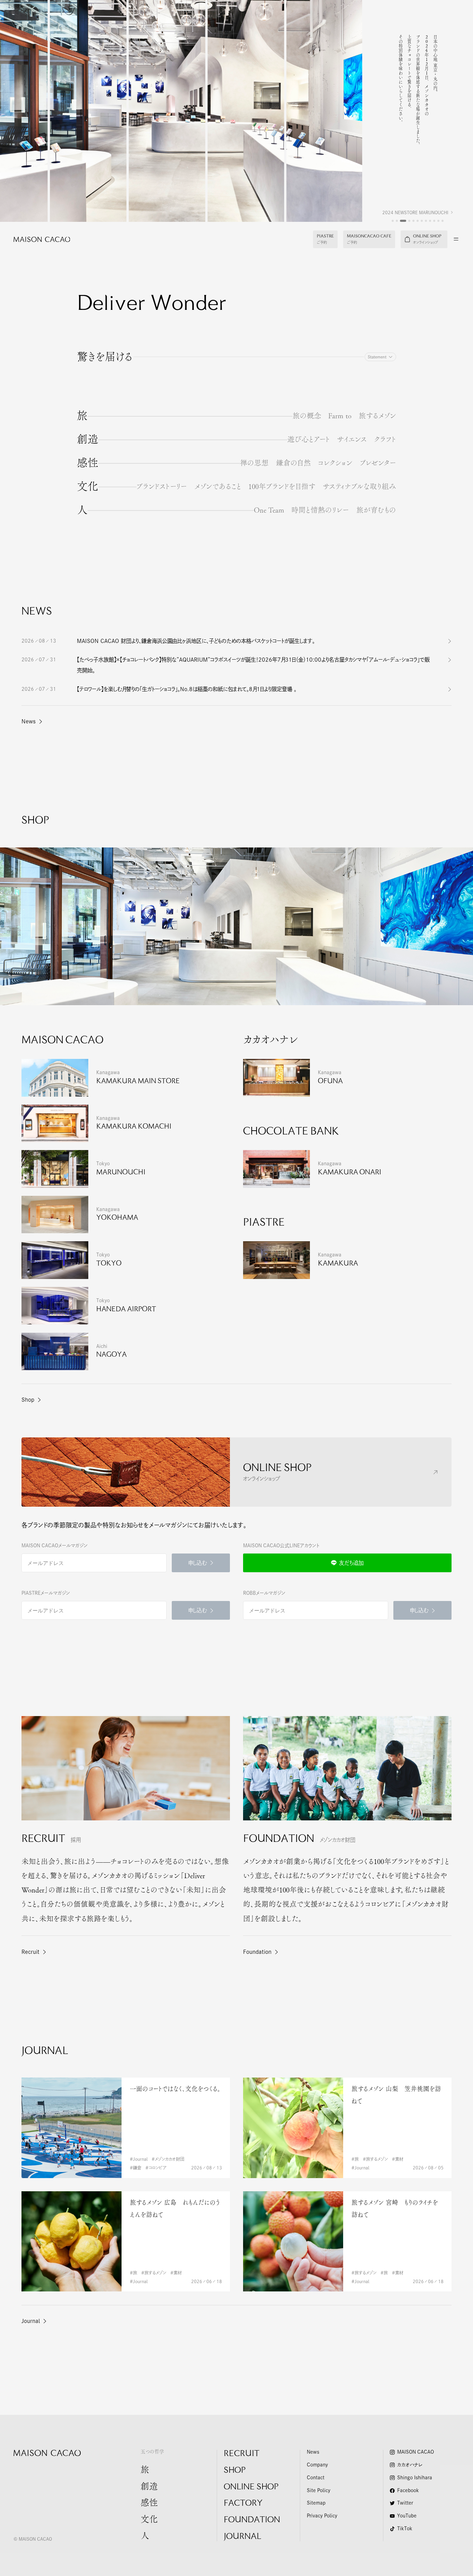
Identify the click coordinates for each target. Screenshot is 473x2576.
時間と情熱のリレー (320, 510)
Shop (28, 1400)
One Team (269, 510)
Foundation (252, 2520)
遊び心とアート (309, 439)
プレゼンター (378, 463)
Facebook (408, 2491)
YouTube (407, 2516)
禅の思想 (254, 463)
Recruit (242, 2454)
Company (317, 2465)
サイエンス (352, 439)
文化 (88, 486)
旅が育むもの (376, 510)
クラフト (385, 439)
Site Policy (319, 2491)
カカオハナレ (410, 2465)
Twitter (405, 2503)
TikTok (405, 2529)
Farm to (340, 416)
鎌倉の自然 (293, 463)
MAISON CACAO (416, 2452)
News (29, 721)
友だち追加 (351, 1563)
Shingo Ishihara (415, 2478)
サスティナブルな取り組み (359, 486)
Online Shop (251, 2487)
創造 (88, 439)
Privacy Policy (322, 2516)
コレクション (335, 463)
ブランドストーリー (162, 486)
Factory (243, 2504)
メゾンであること (218, 486)
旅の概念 (307, 416)
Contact (316, 2478)
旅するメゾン (377, 416)
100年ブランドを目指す (282, 486)
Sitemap (316, 2503)
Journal (31, 2321)
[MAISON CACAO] (35, 239)
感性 (88, 463)
